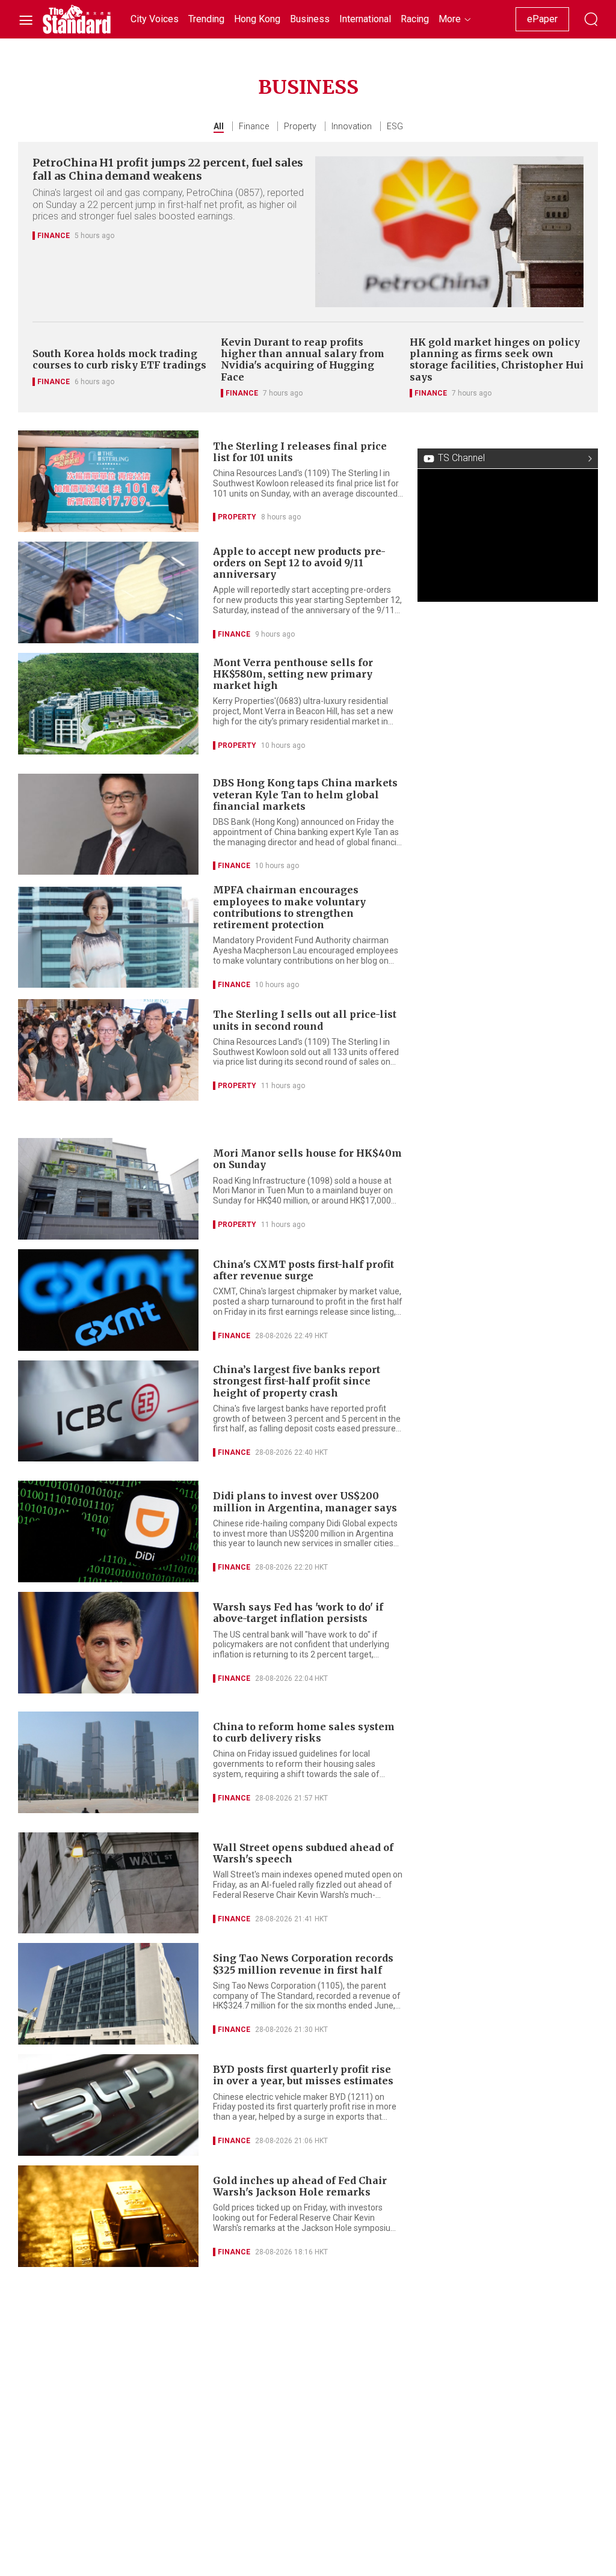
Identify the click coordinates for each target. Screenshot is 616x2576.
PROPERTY (237, 517)
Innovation (352, 126)
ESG (395, 126)
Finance (254, 126)
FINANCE (54, 236)
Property (300, 126)
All (219, 126)
